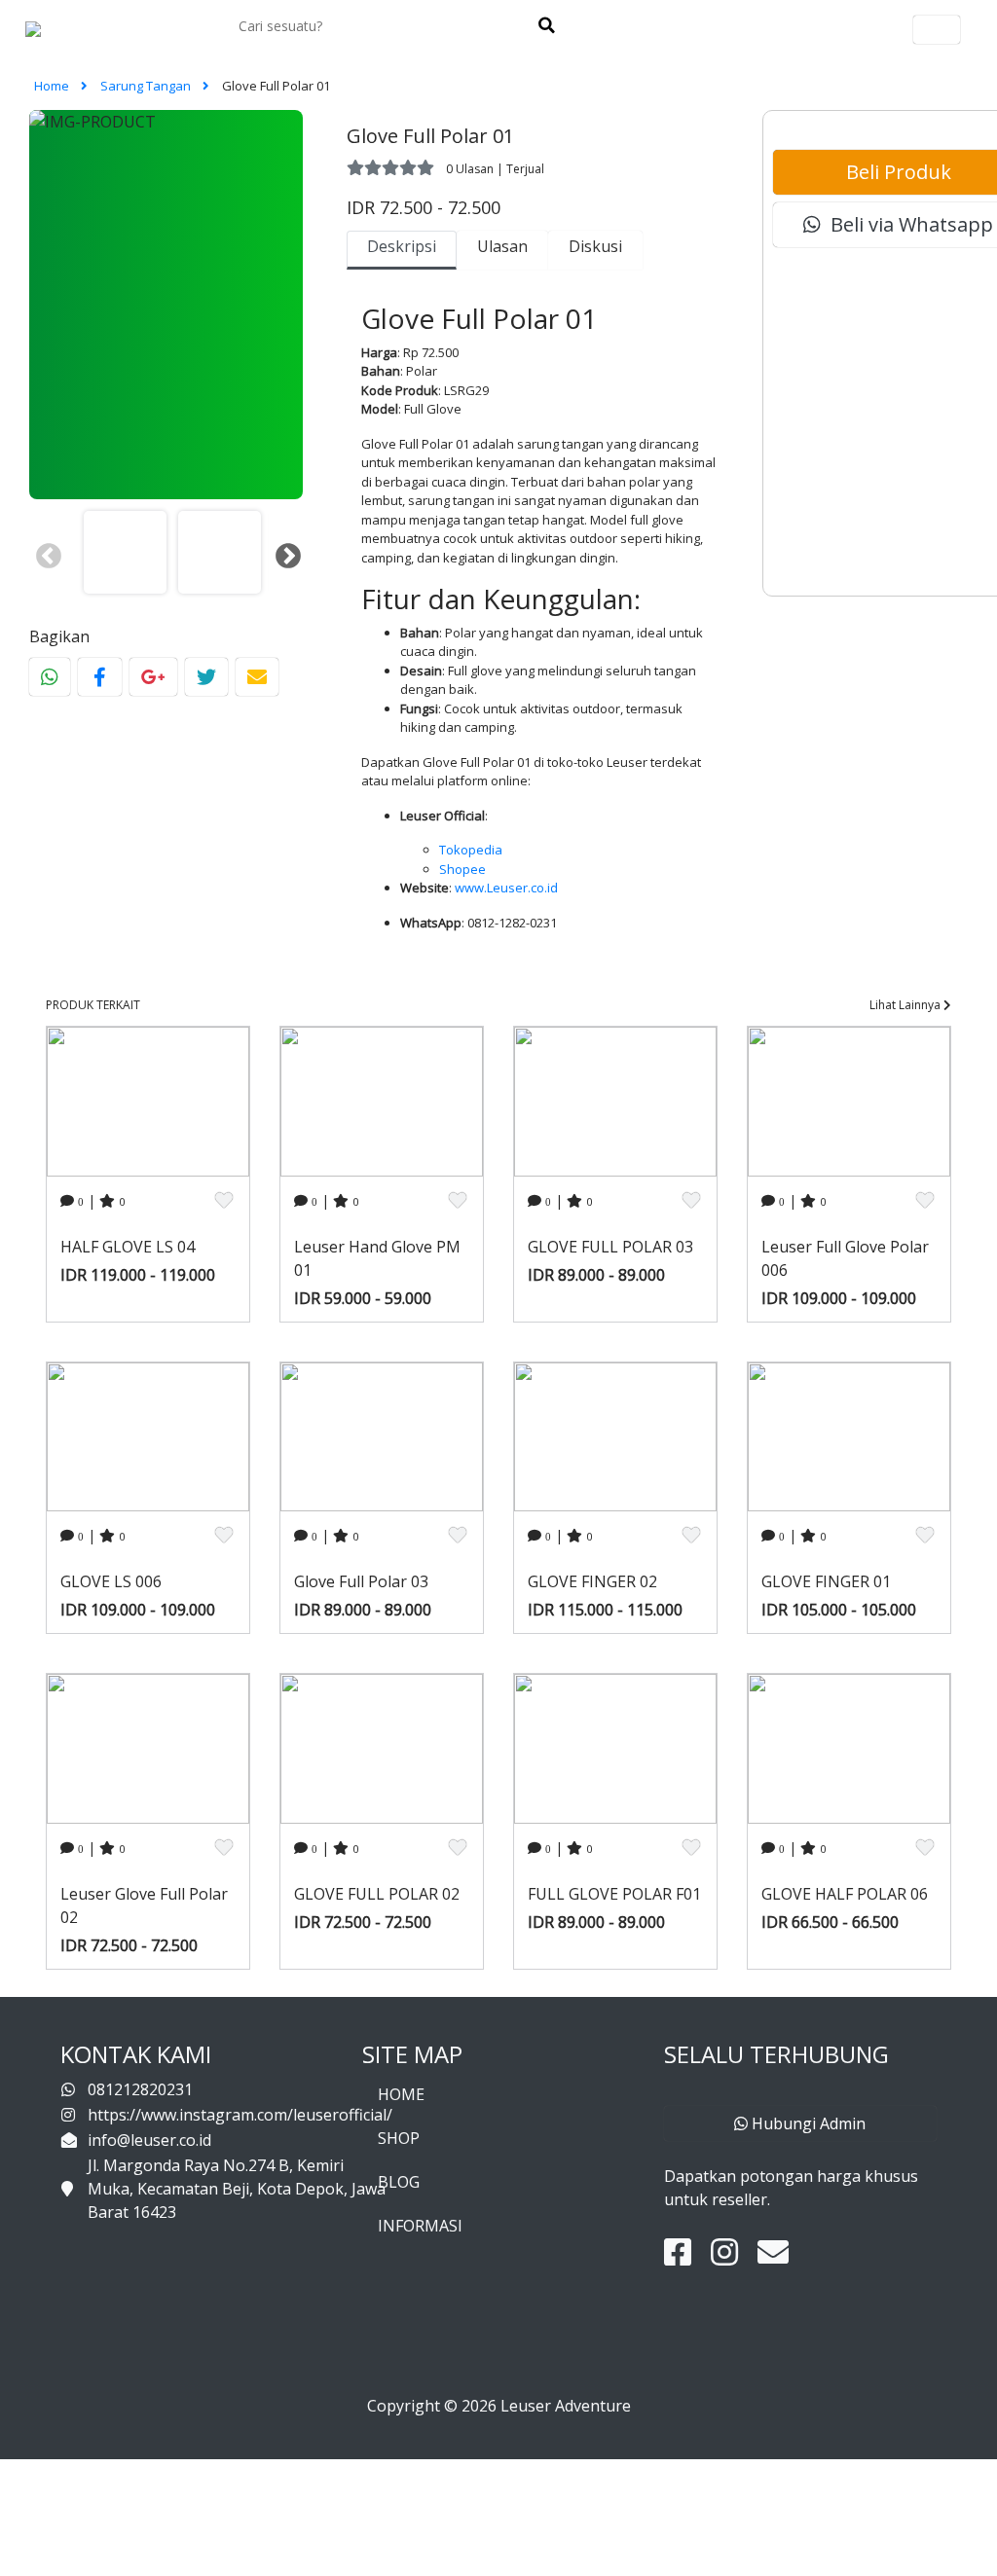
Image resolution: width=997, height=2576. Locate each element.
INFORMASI (420, 2226)
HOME (401, 2094)
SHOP (399, 2138)
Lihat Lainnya (906, 1005)
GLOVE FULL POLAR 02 (377, 1894)
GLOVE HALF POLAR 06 (845, 1894)
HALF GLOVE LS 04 (128, 1247)
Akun (937, 30)
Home (53, 86)
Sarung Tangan (147, 86)
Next (283, 552)
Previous (44, 552)
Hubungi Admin (807, 2123)
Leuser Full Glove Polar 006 (845, 1258)
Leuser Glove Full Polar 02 (144, 1905)
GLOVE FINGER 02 (592, 1581)
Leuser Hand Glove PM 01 (377, 1258)
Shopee (462, 869)
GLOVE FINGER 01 (826, 1581)
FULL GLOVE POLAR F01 (614, 1894)
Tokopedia (471, 850)
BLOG (399, 2182)
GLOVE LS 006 (111, 1581)
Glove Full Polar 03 (361, 1581)
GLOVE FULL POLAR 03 (610, 1247)
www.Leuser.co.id (506, 888)
